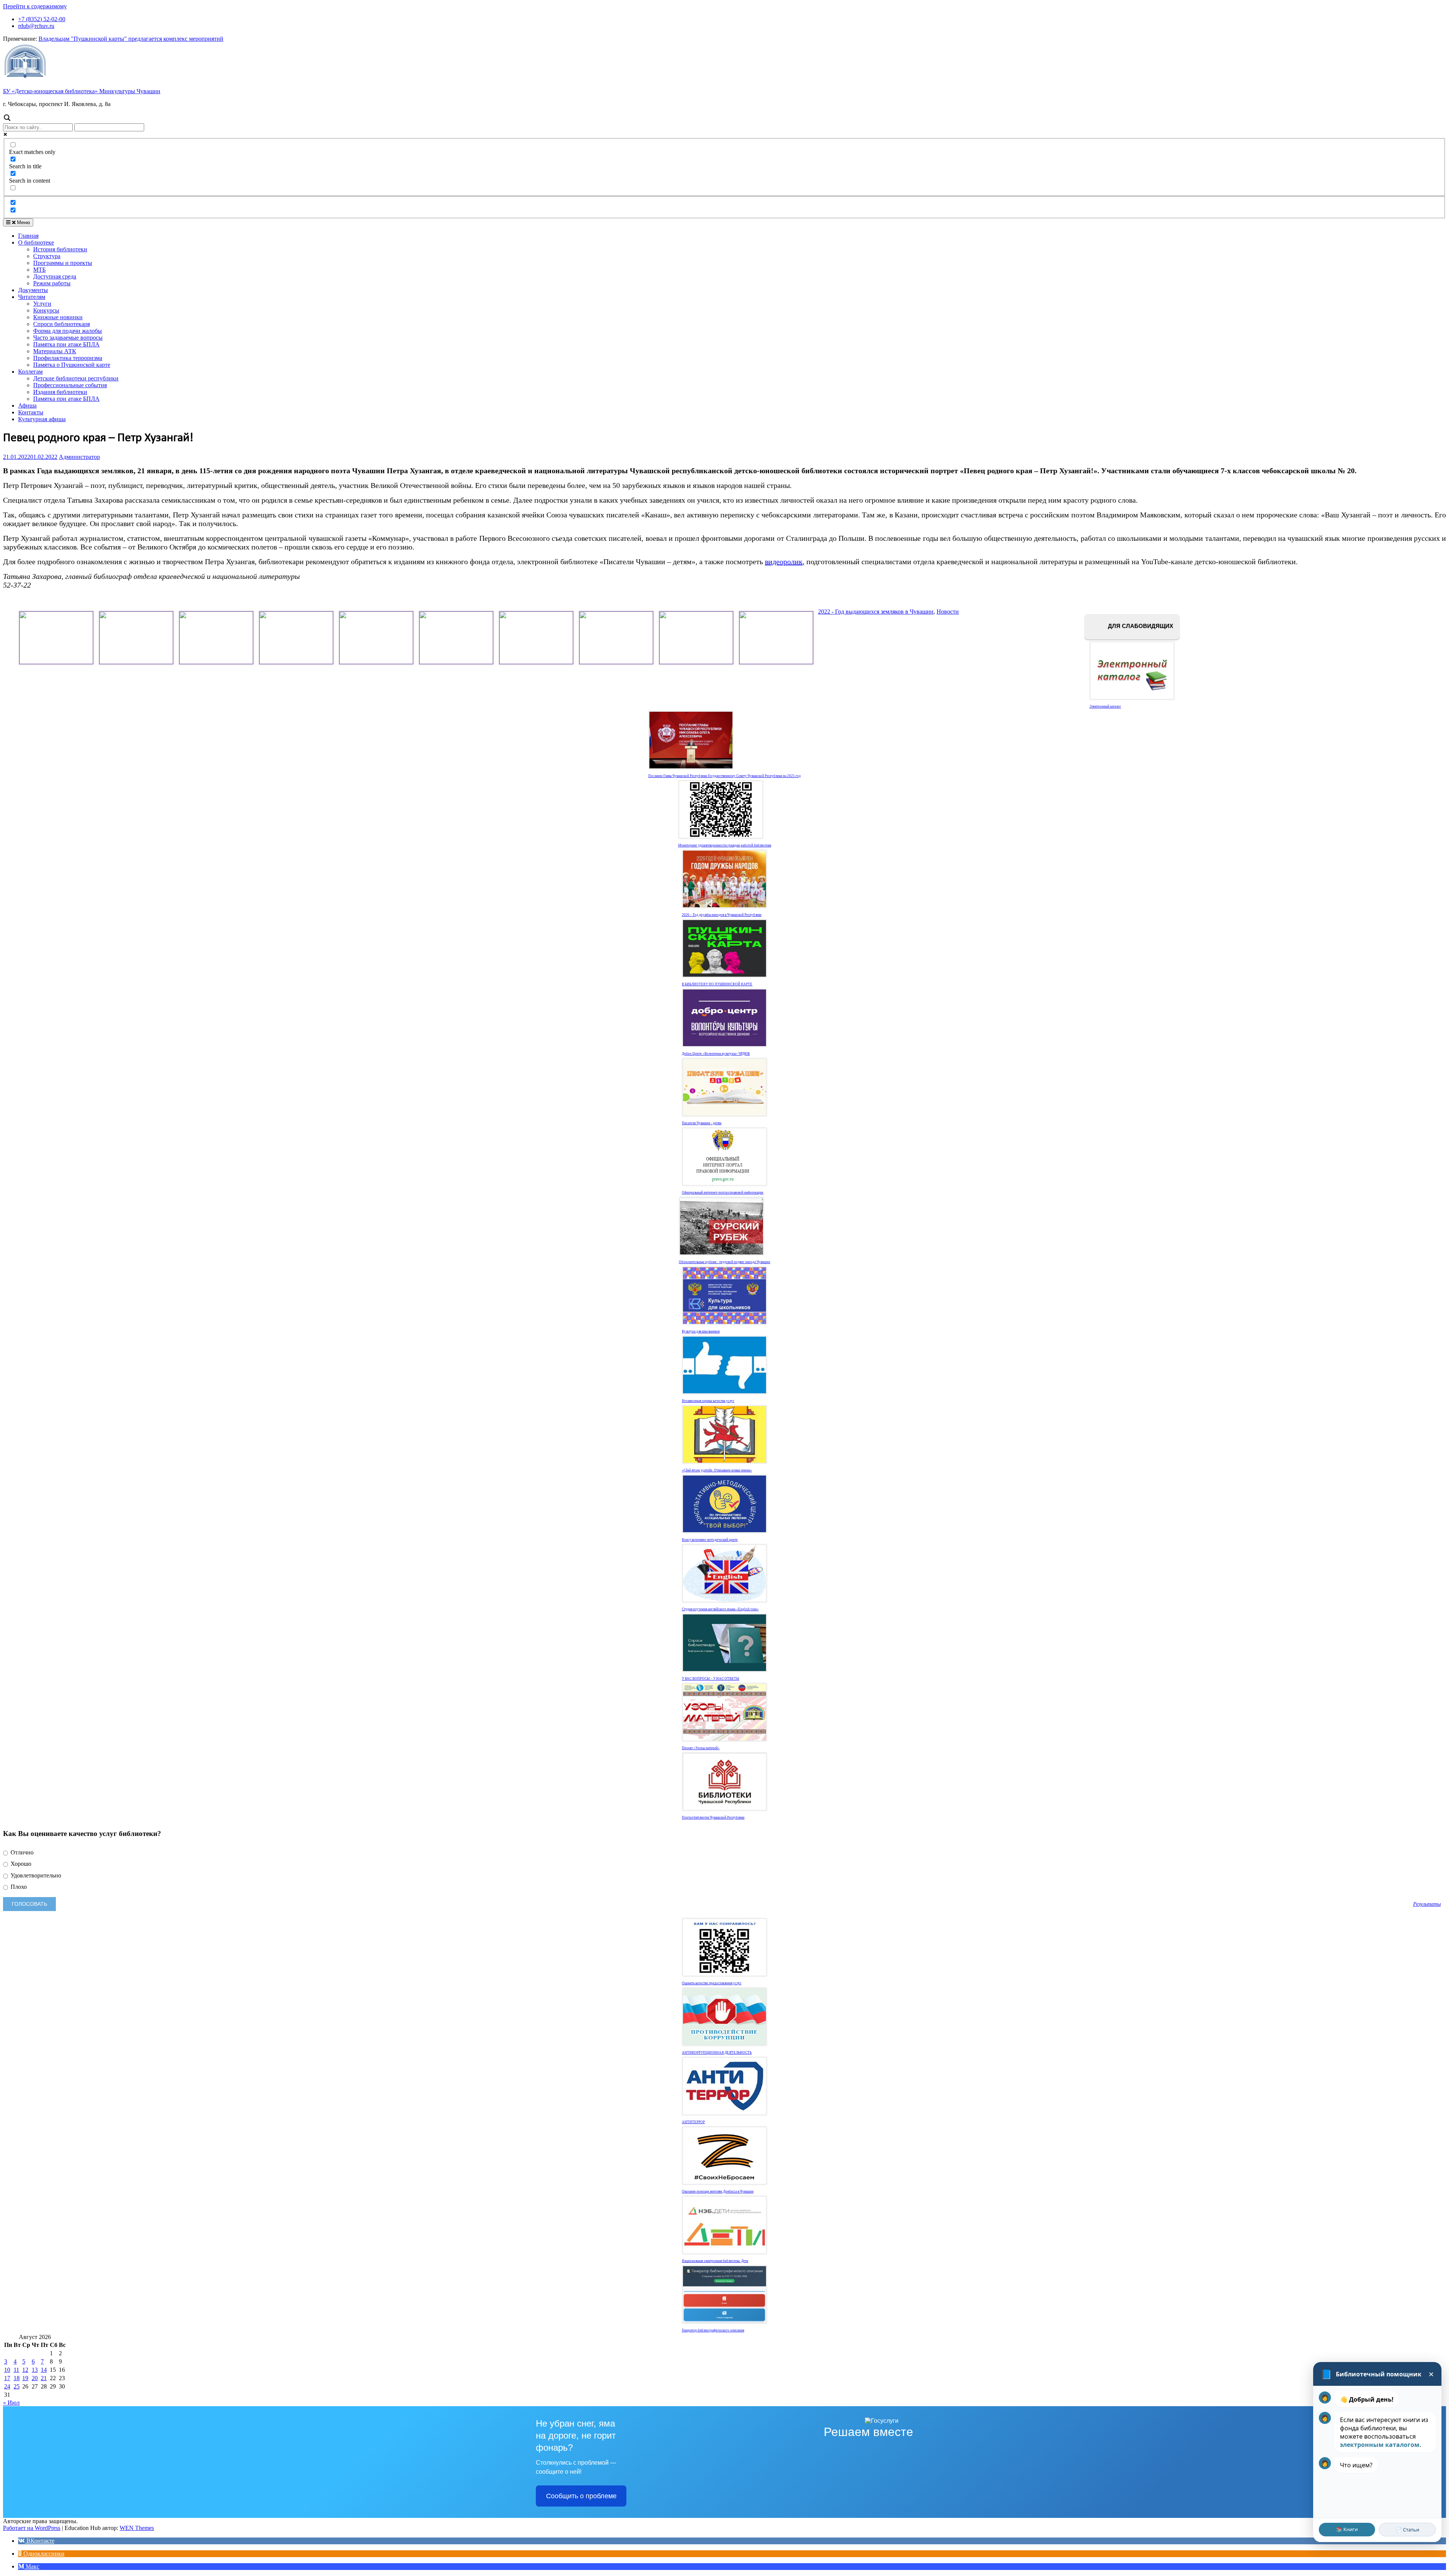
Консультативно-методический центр (710, 1540)
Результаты (1427, 1904)
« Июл (11, 2403)
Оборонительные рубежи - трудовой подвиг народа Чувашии (724, 1262)
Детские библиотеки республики (76, 378)
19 (25, 2378)
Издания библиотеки (60, 392)
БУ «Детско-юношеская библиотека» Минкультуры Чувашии (82, 91)
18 (17, 2378)
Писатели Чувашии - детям (702, 1123)
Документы (33, 290)
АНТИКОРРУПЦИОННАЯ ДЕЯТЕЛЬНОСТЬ (717, 2053)
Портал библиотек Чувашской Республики (713, 1817)
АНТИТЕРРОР (693, 2122)
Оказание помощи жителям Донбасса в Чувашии (718, 2191)
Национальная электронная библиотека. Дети (715, 2261)
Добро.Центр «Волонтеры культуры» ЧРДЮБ (716, 1054)
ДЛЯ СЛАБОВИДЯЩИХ (1140, 626)
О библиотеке (36, 242)
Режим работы (52, 283)
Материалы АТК (55, 351)
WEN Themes (137, 2528)
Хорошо (20, 1864)
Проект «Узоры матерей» (701, 1748)
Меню (23, 222)
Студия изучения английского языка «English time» (720, 1609)
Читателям (32, 297)
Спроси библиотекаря (62, 324)
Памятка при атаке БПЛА (66, 344)
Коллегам (30, 372)
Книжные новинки (58, 317)
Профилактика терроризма (68, 358)
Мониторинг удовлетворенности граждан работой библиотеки (725, 845)
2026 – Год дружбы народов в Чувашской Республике (722, 915)
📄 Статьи (1407, 2530)
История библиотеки (60, 249)
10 (7, 2370)
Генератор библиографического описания (713, 2330)
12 (25, 2370)
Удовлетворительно (35, 1875)
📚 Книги (1347, 2529)
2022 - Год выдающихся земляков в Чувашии (876, 612)
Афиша (27, 405)
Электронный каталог (1105, 706)
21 (44, 2378)
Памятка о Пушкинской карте (72, 365)
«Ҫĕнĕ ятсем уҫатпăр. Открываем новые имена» (717, 1470)
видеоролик (784, 562)
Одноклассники (43, 2554)
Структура (47, 256)
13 (35, 2370)
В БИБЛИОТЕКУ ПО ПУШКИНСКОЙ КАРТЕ (717, 984)
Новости (948, 612)
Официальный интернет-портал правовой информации (723, 1193)
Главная (28, 236)
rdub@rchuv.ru (36, 26)
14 (44, 2370)
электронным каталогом (1380, 2445)
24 (7, 2386)
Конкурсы (46, 310)
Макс (32, 2566)
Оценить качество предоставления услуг (712, 1983)
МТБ (39, 270)
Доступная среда (55, 276)
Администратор (79, 457)
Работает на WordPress (32, 2528)
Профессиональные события (70, 385)
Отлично (21, 1852)
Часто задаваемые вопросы (68, 338)
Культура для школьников (701, 1331)
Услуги (42, 304)
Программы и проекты (63, 263)
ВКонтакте (40, 2541)
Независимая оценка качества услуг (708, 1401)
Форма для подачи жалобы (68, 331)
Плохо (18, 1887)
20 (35, 2378)
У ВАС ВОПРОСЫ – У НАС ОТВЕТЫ (711, 1679)
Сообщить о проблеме (581, 2496)
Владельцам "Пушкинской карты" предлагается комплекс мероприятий (131, 39)
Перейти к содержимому (35, 6)
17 (7, 2378)
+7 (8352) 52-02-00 (42, 19)
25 (17, 2386)
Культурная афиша (42, 419)
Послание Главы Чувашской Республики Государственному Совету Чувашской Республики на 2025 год (724, 776)
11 (16, 2370)
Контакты (31, 412)
